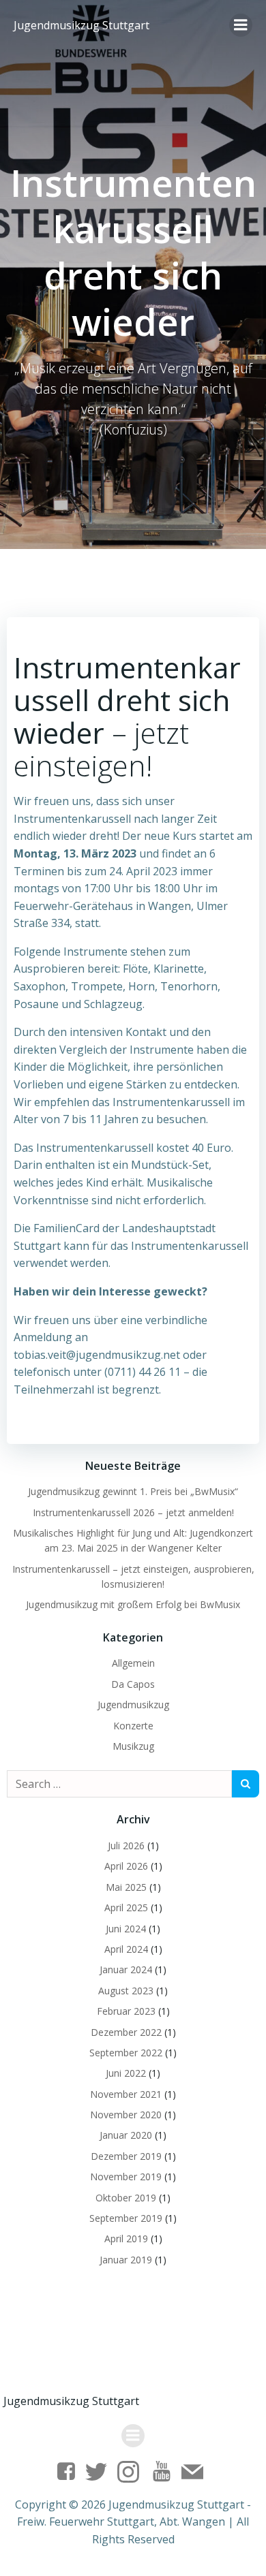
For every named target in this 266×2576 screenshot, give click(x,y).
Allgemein (133, 1663)
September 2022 (126, 2053)
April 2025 (126, 1907)
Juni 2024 (126, 1929)
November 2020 (126, 2115)
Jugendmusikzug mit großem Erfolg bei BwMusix (133, 1604)
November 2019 (126, 2177)
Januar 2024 (126, 1969)
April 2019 (126, 2239)
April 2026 (126, 1866)
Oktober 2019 (126, 2198)
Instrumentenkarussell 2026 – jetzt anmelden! (133, 1512)
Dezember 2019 (126, 2156)
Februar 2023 (126, 2011)
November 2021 (126, 2094)
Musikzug (133, 1746)
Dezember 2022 (126, 2032)
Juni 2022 (126, 2073)
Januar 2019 (126, 2260)
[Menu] (241, 25)
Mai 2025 (126, 1887)
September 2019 (126, 2218)
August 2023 (126, 1991)
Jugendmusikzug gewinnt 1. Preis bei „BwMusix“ (133, 1491)
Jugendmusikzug (133, 1705)
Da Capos (133, 1684)
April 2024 (126, 1949)
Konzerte (133, 1726)
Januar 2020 (126, 2135)
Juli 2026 (126, 1845)
